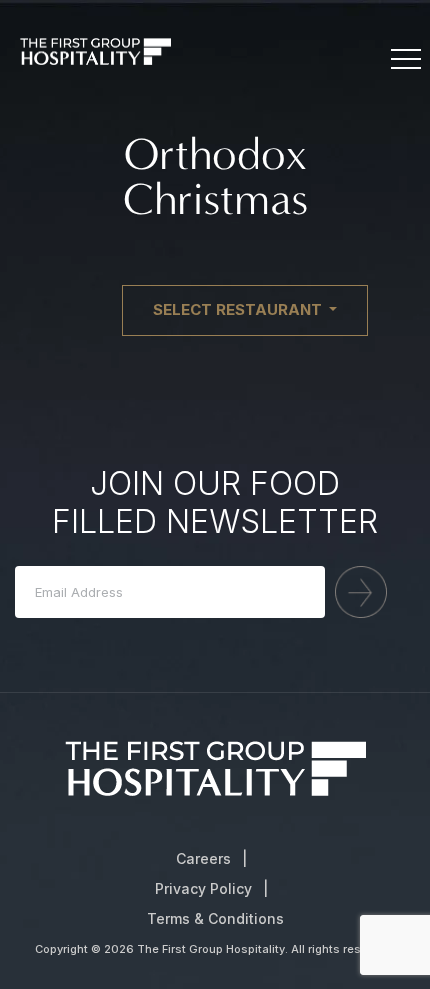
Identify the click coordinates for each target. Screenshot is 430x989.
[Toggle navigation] (405, 60)
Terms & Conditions (215, 918)
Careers (203, 858)
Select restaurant (239, 309)
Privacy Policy (203, 888)
